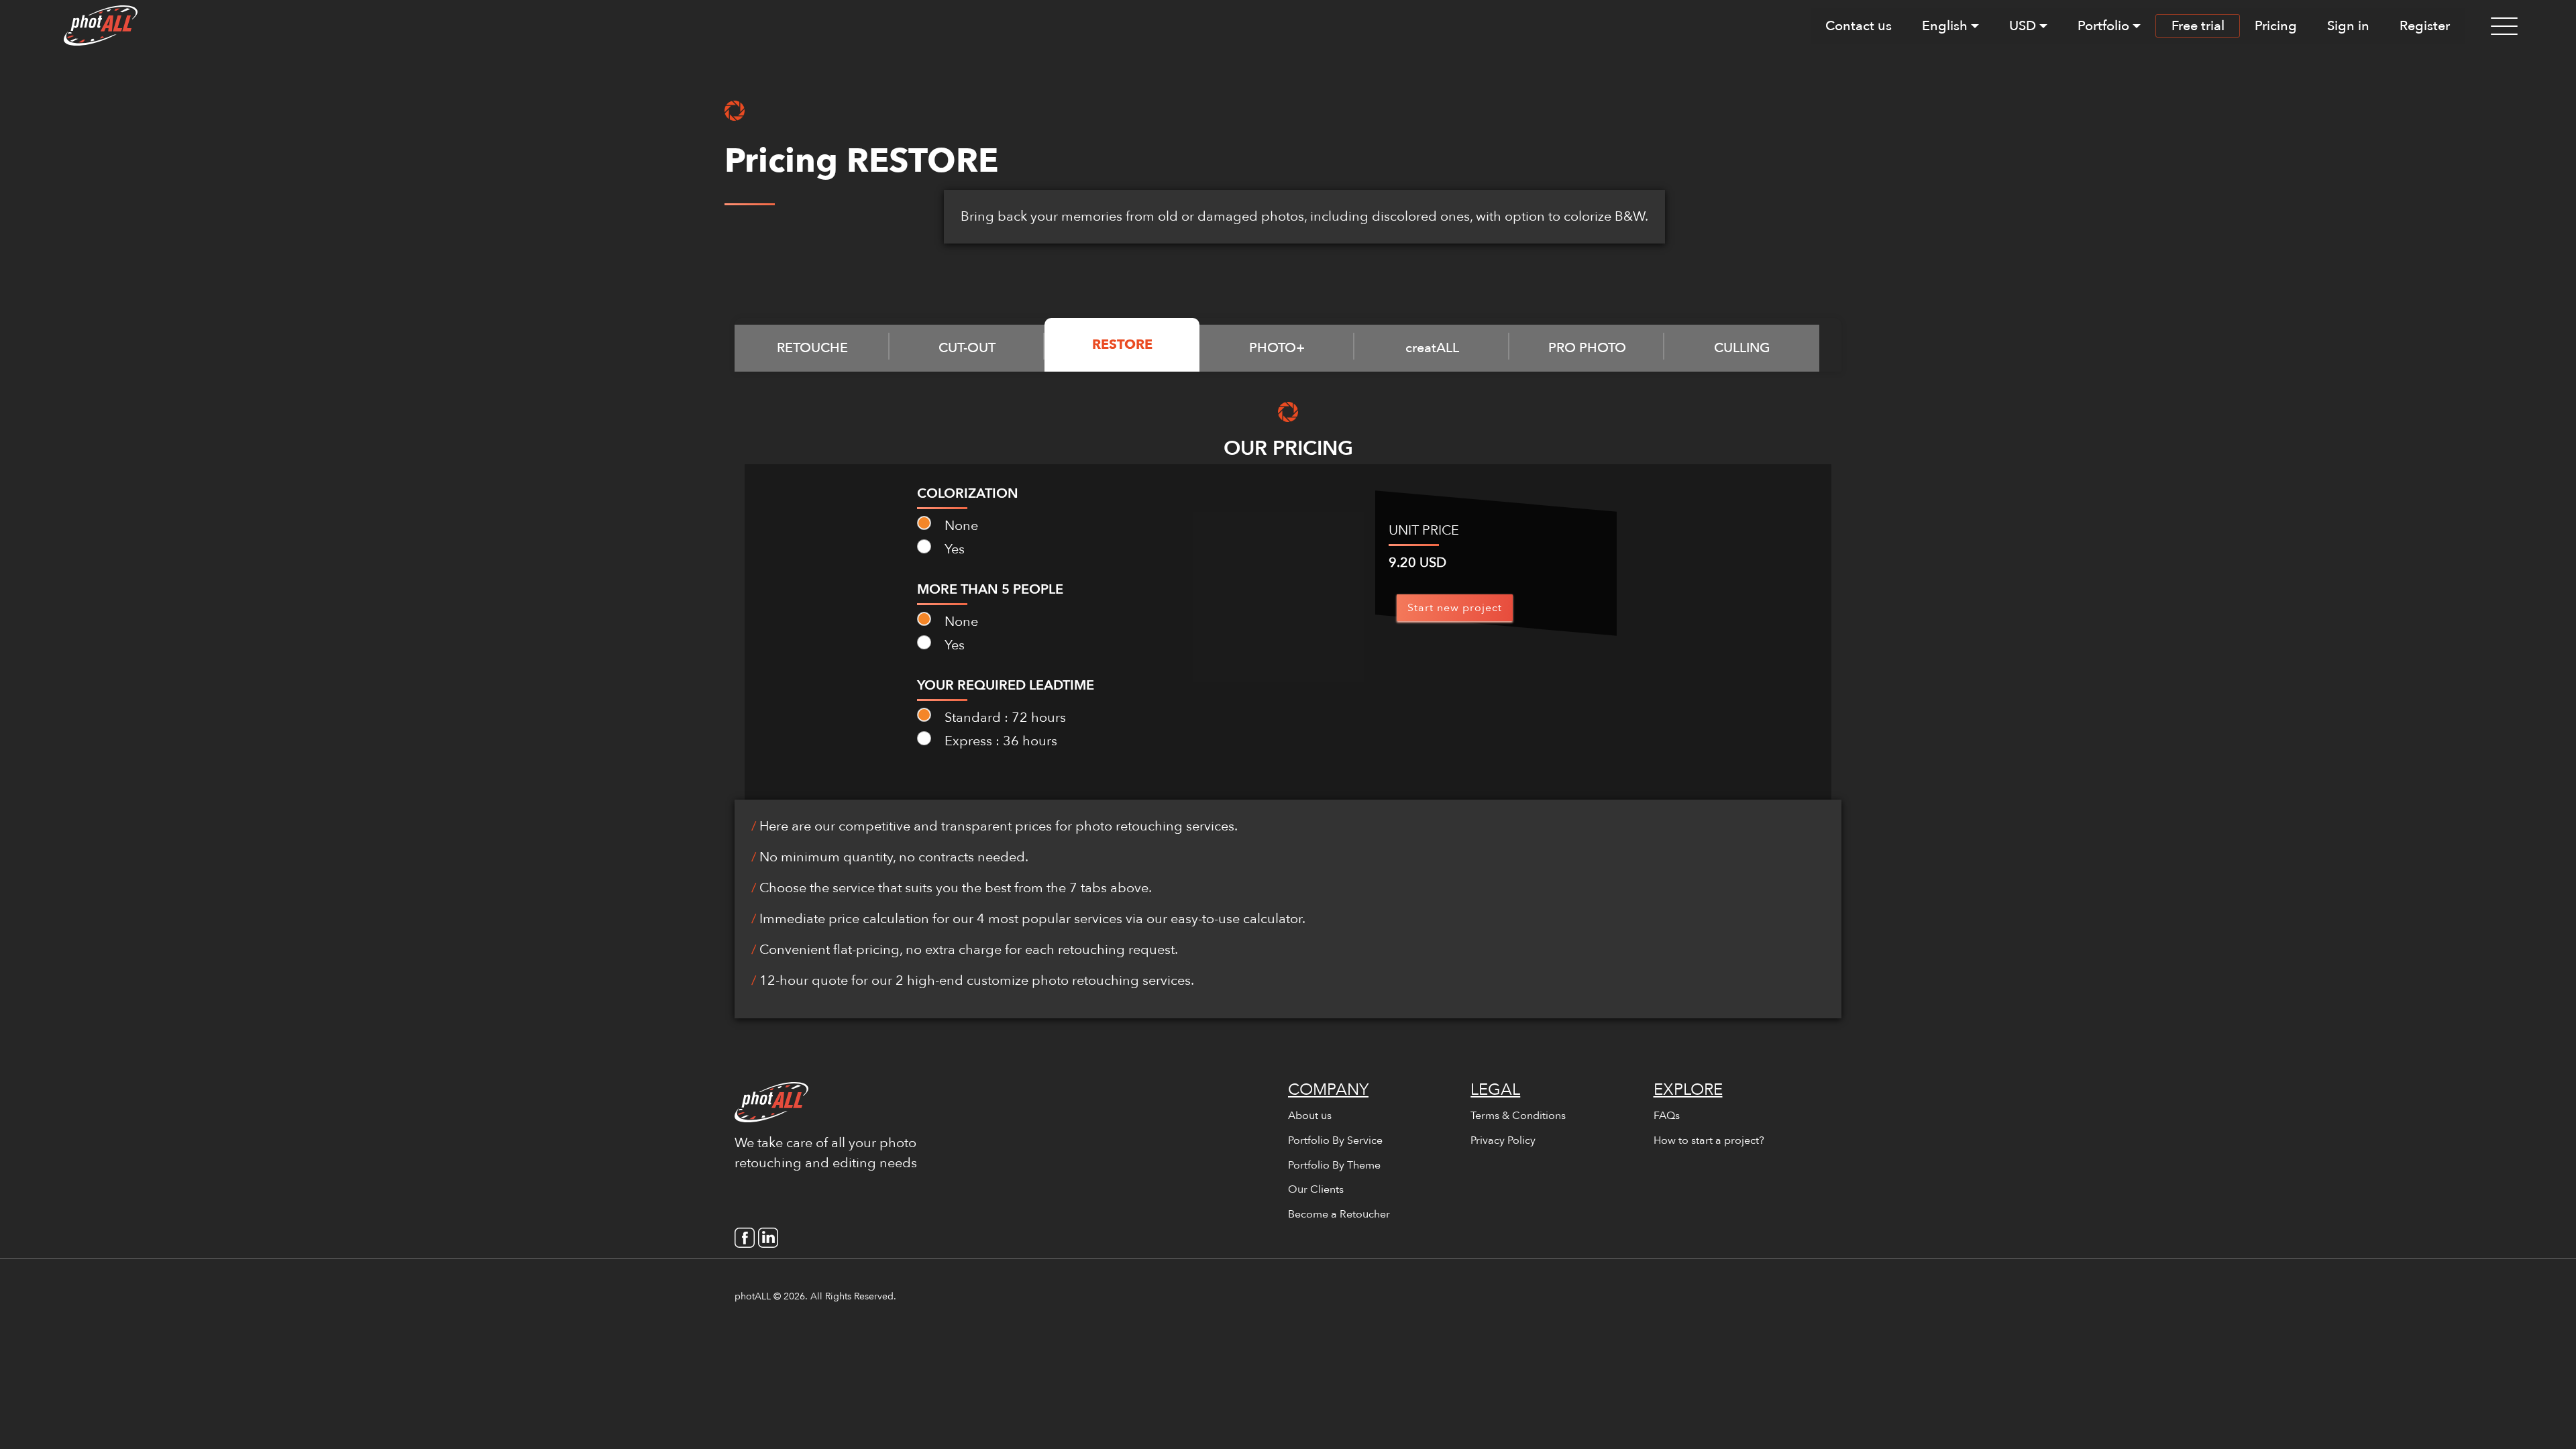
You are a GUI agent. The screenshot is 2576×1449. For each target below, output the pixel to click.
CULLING (1742, 348)
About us (1310, 1116)
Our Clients (1316, 1189)
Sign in (2348, 26)
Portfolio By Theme (1334, 1165)
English (1945, 26)
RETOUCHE (812, 348)
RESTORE (1122, 344)
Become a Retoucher (1339, 1214)
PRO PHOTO (1587, 348)
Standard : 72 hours (1004, 717)
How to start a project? (1709, 1140)
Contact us (1859, 26)
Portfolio (2103, 26)
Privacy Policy (1503, 1140)
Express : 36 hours (999, 741)
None (960, 526)
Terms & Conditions (1518, 1116)
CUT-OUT (967, 348)
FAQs (1667, 1116)
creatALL (1432, 348)
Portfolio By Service (1335, 1140)
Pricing (2276, 26)
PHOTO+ (1277, 348)
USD (2023, 26)
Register (2425, 26)
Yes (953, 549)
